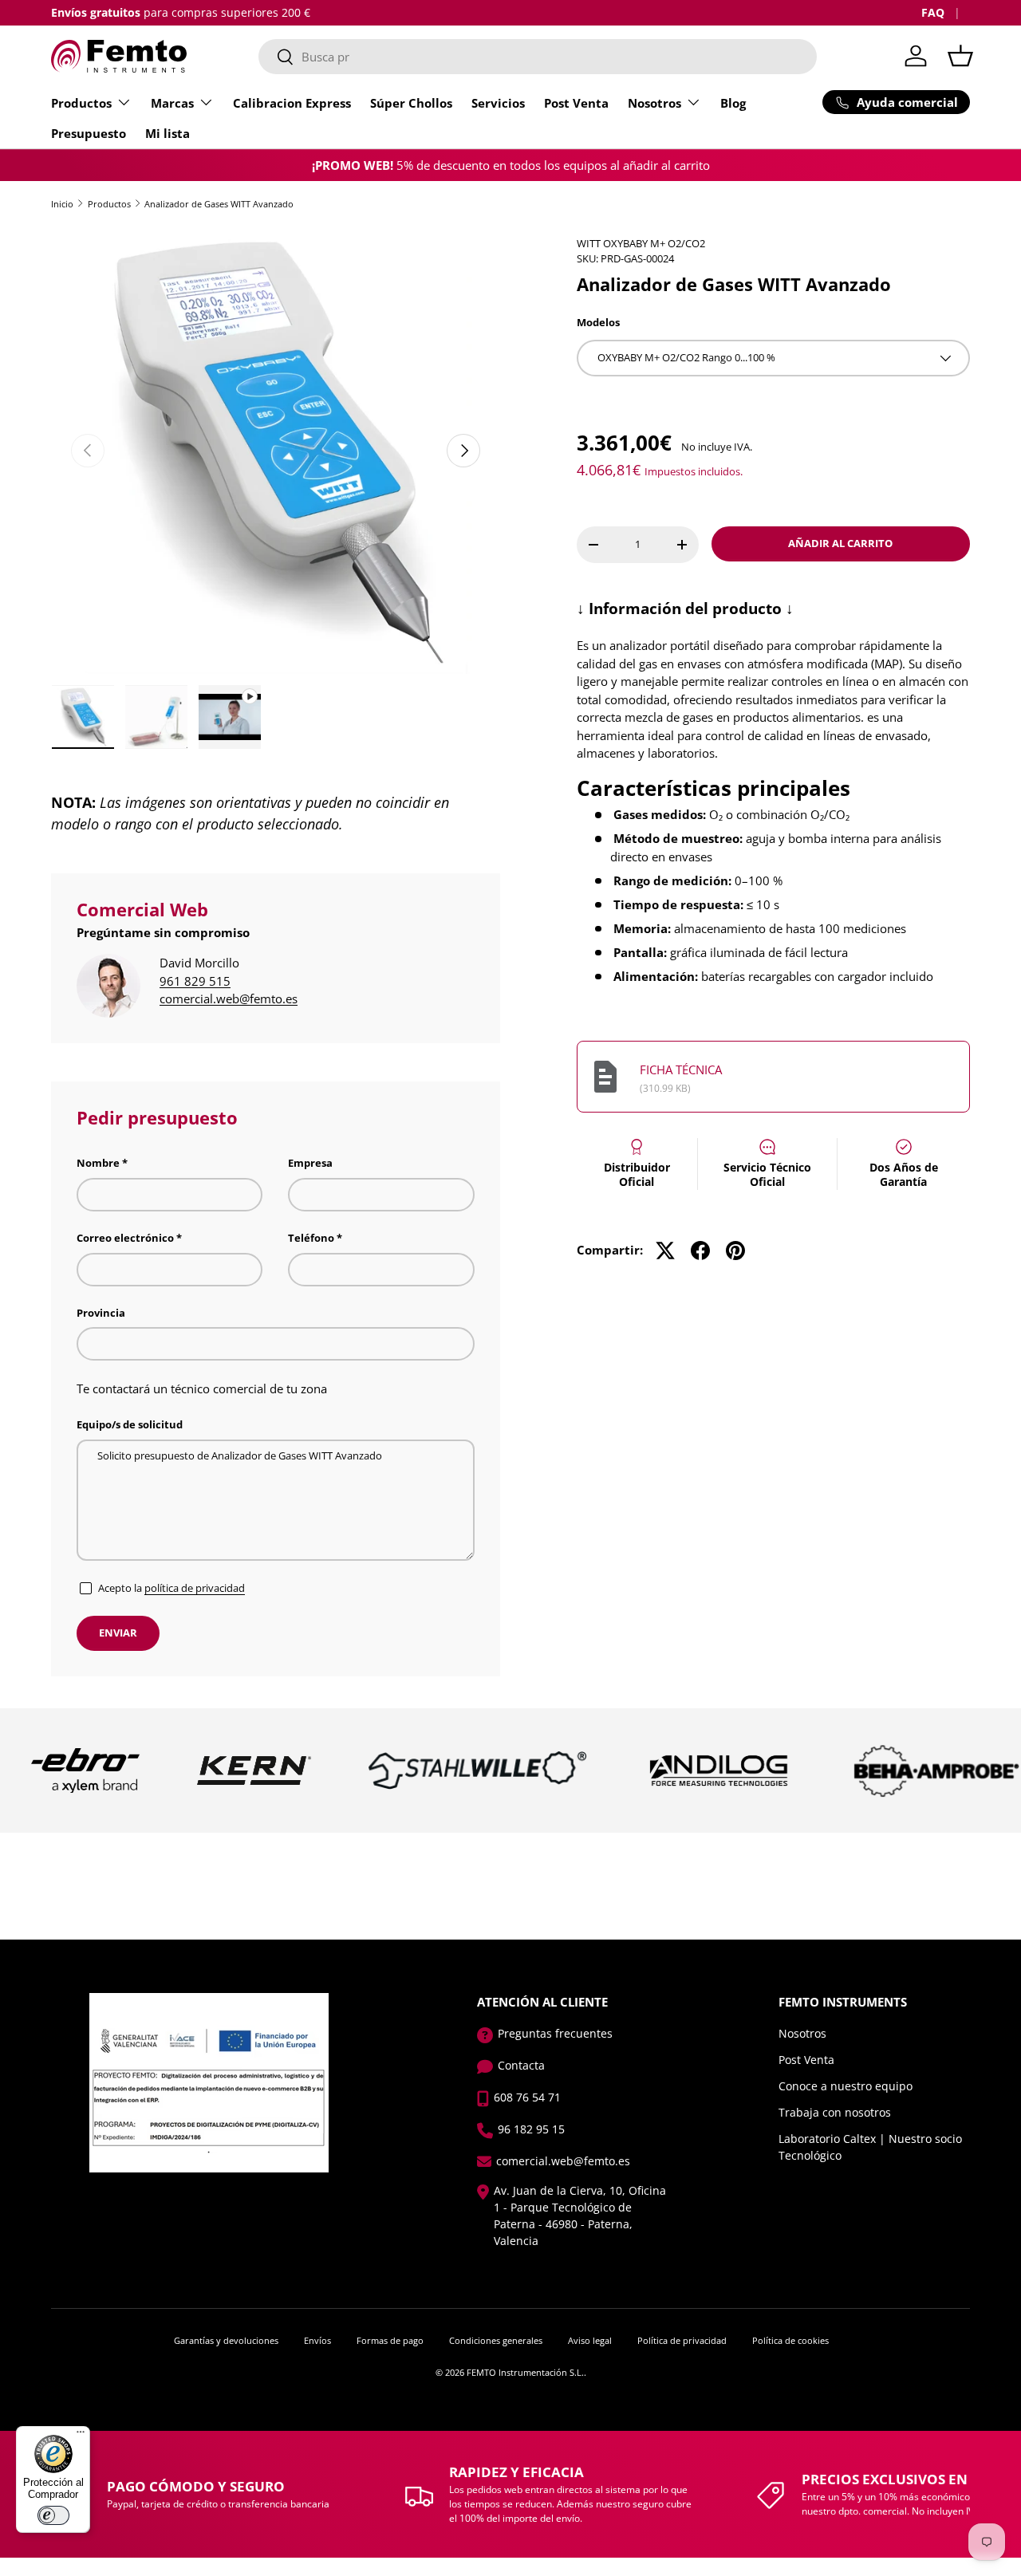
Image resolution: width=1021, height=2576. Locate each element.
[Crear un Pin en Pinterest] (735, 1251)
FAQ (933, 13)
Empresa (310, 1163)
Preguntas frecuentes (555, 2033)
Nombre (98, 1163)
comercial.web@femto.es (229, 998)
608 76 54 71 (527, 2097)
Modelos (598, 322)
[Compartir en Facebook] (700, 1251)
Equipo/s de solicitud (130, 1424)
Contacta (521, 2065)
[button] (960, 56)
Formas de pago (390, 2340)
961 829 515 (195, 981)
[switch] (53, 2515)
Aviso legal (590, 2340)
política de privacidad (195, 1588)
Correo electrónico (125, 1238)
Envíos (317, 2340)
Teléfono (311, 1238)
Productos (81, 103)
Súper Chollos (411, 103)
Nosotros (654, 103)
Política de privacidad (682, 2340)
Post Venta (576, 103)
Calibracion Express (292, 103)
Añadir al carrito (840, 543)
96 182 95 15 (531, 2129)
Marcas (172, 103)
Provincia (101, 1313)
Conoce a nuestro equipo (846, 2086)
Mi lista (168, 133)
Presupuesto (89, 133)
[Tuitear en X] (665, 1251)
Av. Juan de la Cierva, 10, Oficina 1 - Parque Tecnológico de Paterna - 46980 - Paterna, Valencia (580, 2216)
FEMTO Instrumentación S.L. (525, 2372)
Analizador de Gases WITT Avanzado (219, 204)
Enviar (118, 1633)
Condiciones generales (496, 2340)
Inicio (62, 204)
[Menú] (81, 2436)
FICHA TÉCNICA (681, 1069)
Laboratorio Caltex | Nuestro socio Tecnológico (870, 2147)
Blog (733, 103)
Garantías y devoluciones (226, 2340)
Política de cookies (790, 2340)
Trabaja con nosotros (835, 2112)
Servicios (498, 103)
